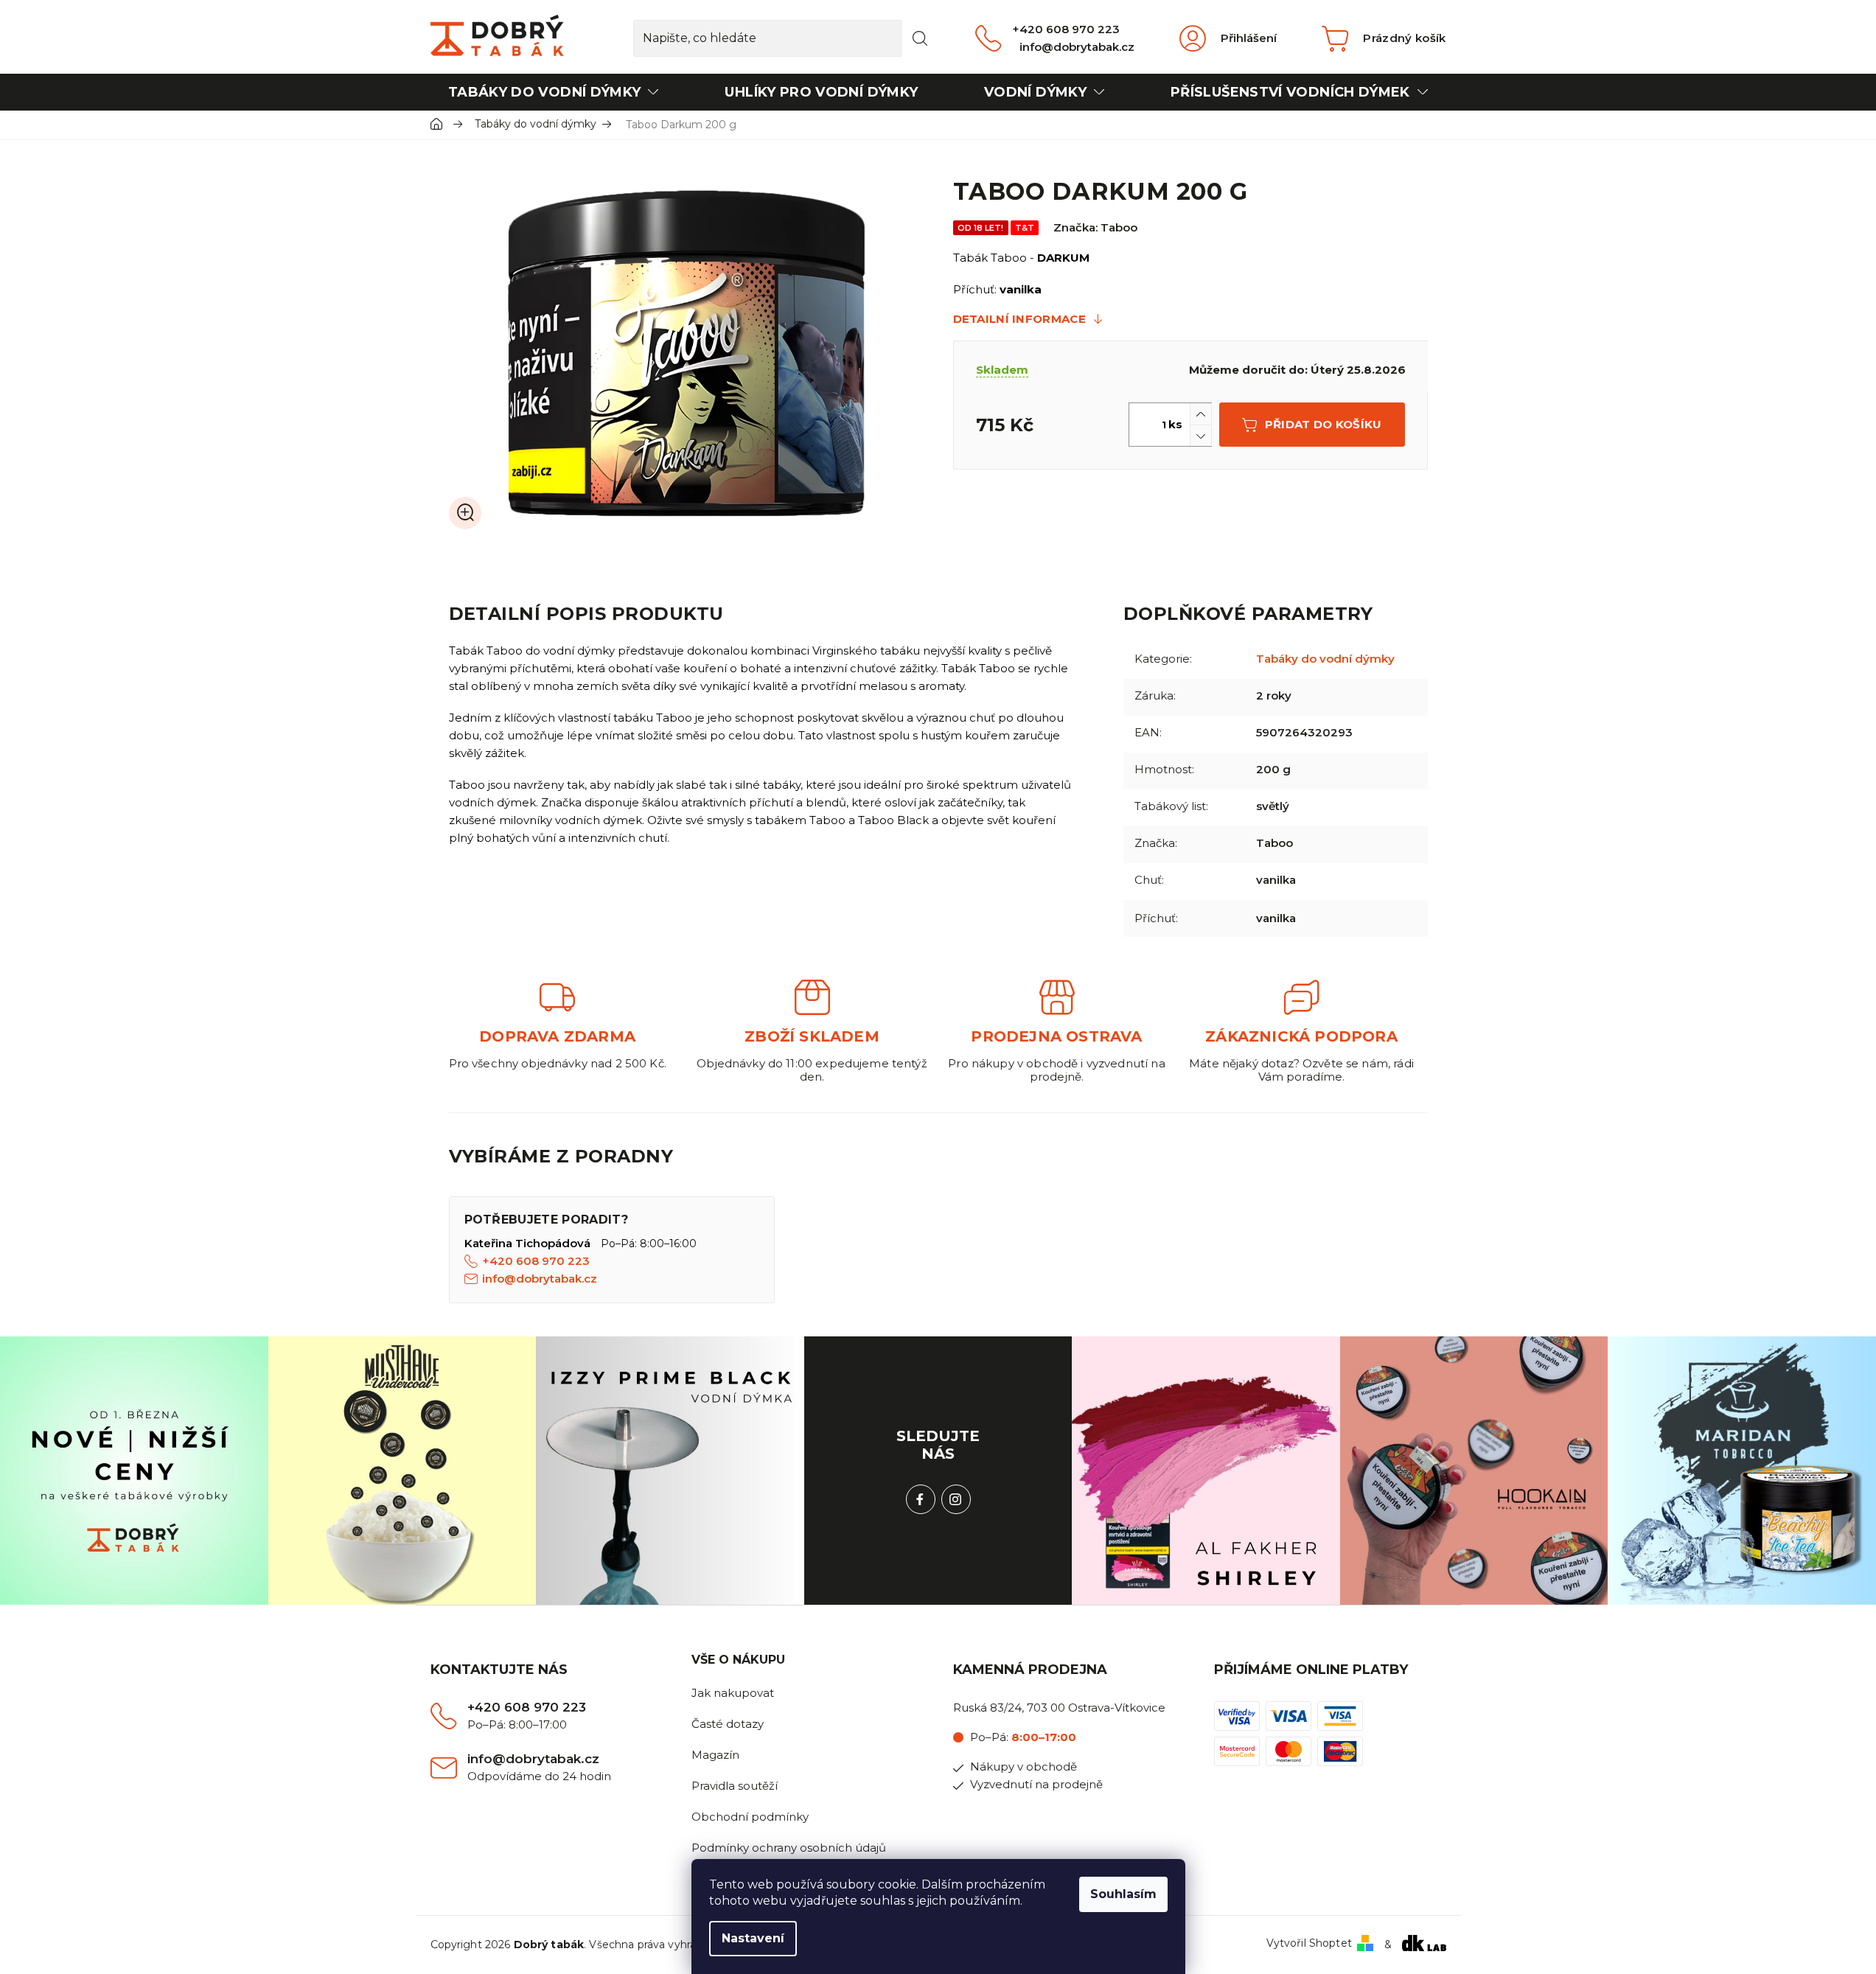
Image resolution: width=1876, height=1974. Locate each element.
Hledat (920, 38)
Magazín (715, 1755)
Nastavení (753, 1938)
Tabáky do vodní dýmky (1325, 659)
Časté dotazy (728, 1724)
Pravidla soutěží (735, 1786)
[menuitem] (554, 92)
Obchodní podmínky (750, 1817)
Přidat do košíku (1324, 424)
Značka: (1095, 227)
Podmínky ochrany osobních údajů (789, 1848)
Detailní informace (1019, 319)
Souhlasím (1123, 1894)
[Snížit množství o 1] (1201, 435)
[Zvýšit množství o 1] (1201, 414)
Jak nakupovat (733, 1693)
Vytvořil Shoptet (1309, 1943)
